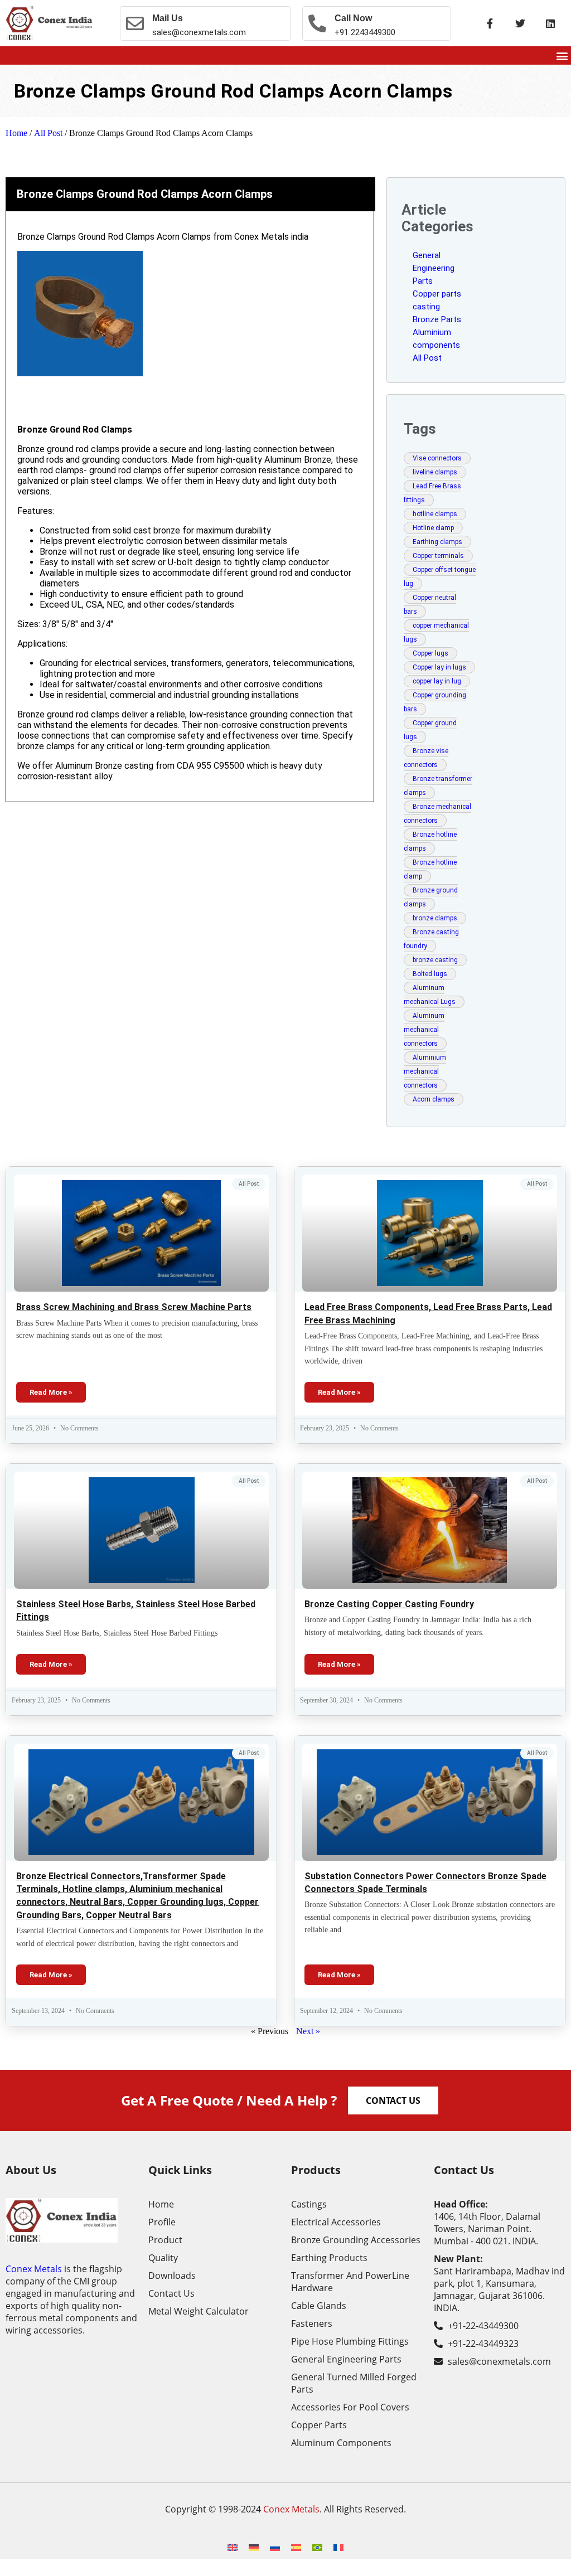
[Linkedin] (550, 23)
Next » (308, 2031)
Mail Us (168, 18)
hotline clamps (435, 514)
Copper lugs (430, 653)
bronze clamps (435, 918)
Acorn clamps (434, 1099)
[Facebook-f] (490, 23)
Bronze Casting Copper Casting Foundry (389, 1604)
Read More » (51, 1392)
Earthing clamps (437, 542)
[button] (562, 55)
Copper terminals (438, 556)
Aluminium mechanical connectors (425, 1071)
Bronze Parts (437, 319)
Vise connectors (437, 458)
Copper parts (437, 294)
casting (426, 307)
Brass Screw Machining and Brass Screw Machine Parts (134, 1307)
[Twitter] (520, 23)
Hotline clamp (433, 528)
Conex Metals (34, 2269)
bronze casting (435, 960)
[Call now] (317, 23)
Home (16, 133)
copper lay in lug (437, 681)
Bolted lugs (430, 974)
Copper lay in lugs (439, 667)
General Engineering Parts (434, 268)
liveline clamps (435, 472)
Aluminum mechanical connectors (424, 1030)
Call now (353, 18)
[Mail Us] (135, 23)
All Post (48, 133)
